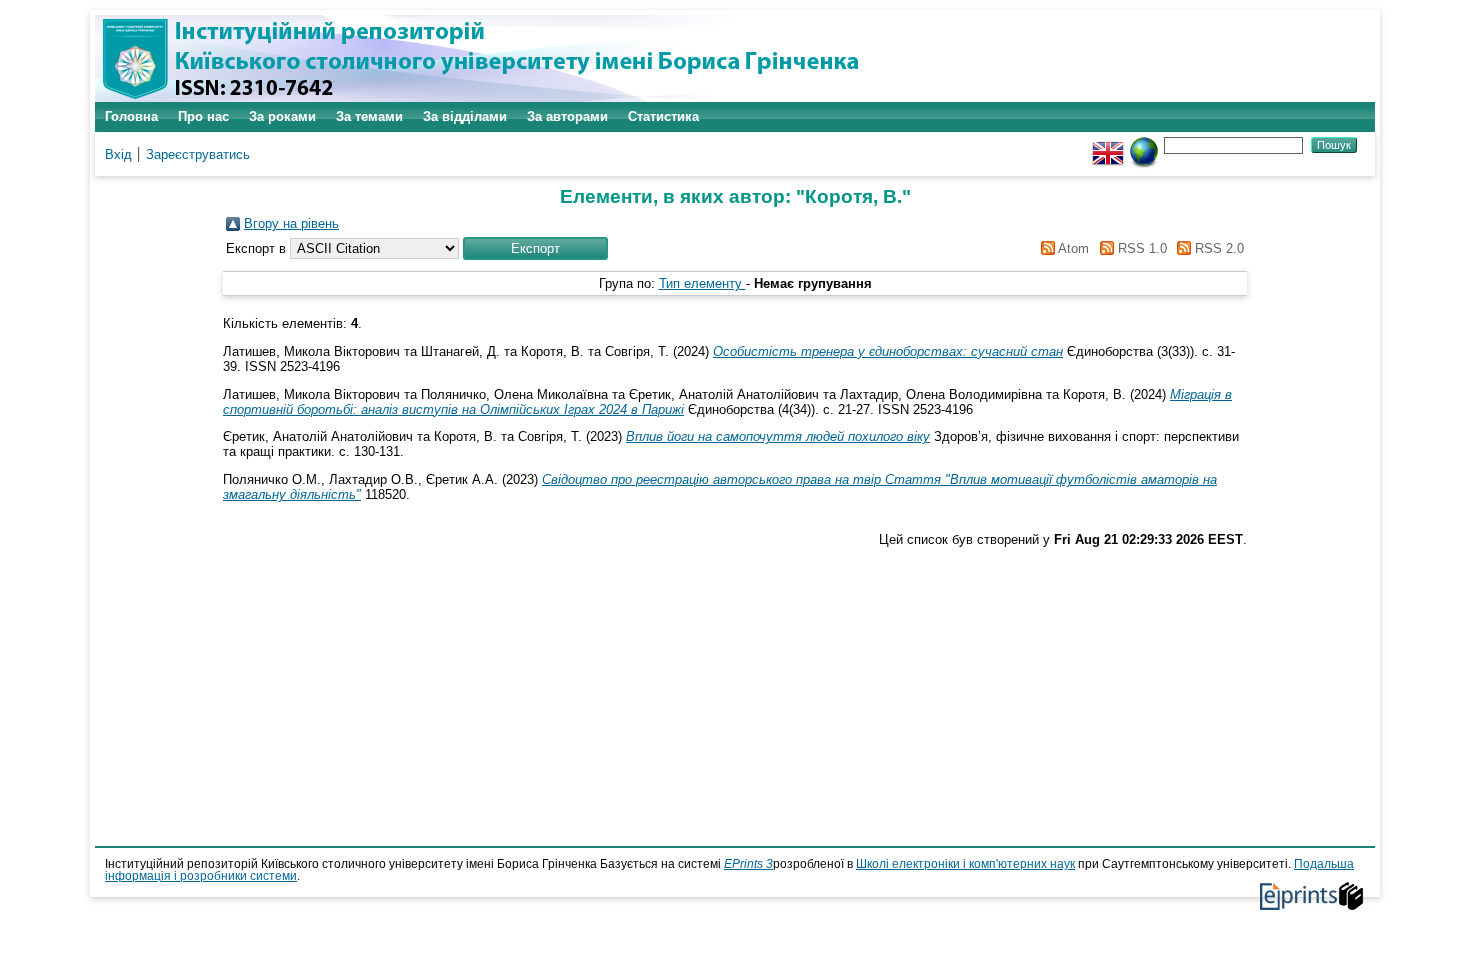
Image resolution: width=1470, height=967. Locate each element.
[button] (535, 248)
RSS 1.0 (1140, 248)
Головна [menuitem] (131, 116)
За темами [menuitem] (369, 116)
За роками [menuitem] (282, 116)
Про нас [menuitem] (203, 116)
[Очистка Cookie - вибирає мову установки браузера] (1144, 144)
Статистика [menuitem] (663, 116)
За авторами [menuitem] (567, 116)
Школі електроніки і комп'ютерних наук (965, 864)
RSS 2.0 (1217, 248)
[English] (1108, 144)
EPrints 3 (748, 864)
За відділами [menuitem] (465, 116)
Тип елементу (702, 283)
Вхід (118, 154)
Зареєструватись (198, 154)
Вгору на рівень (291, 223)
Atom (1072, 248)
